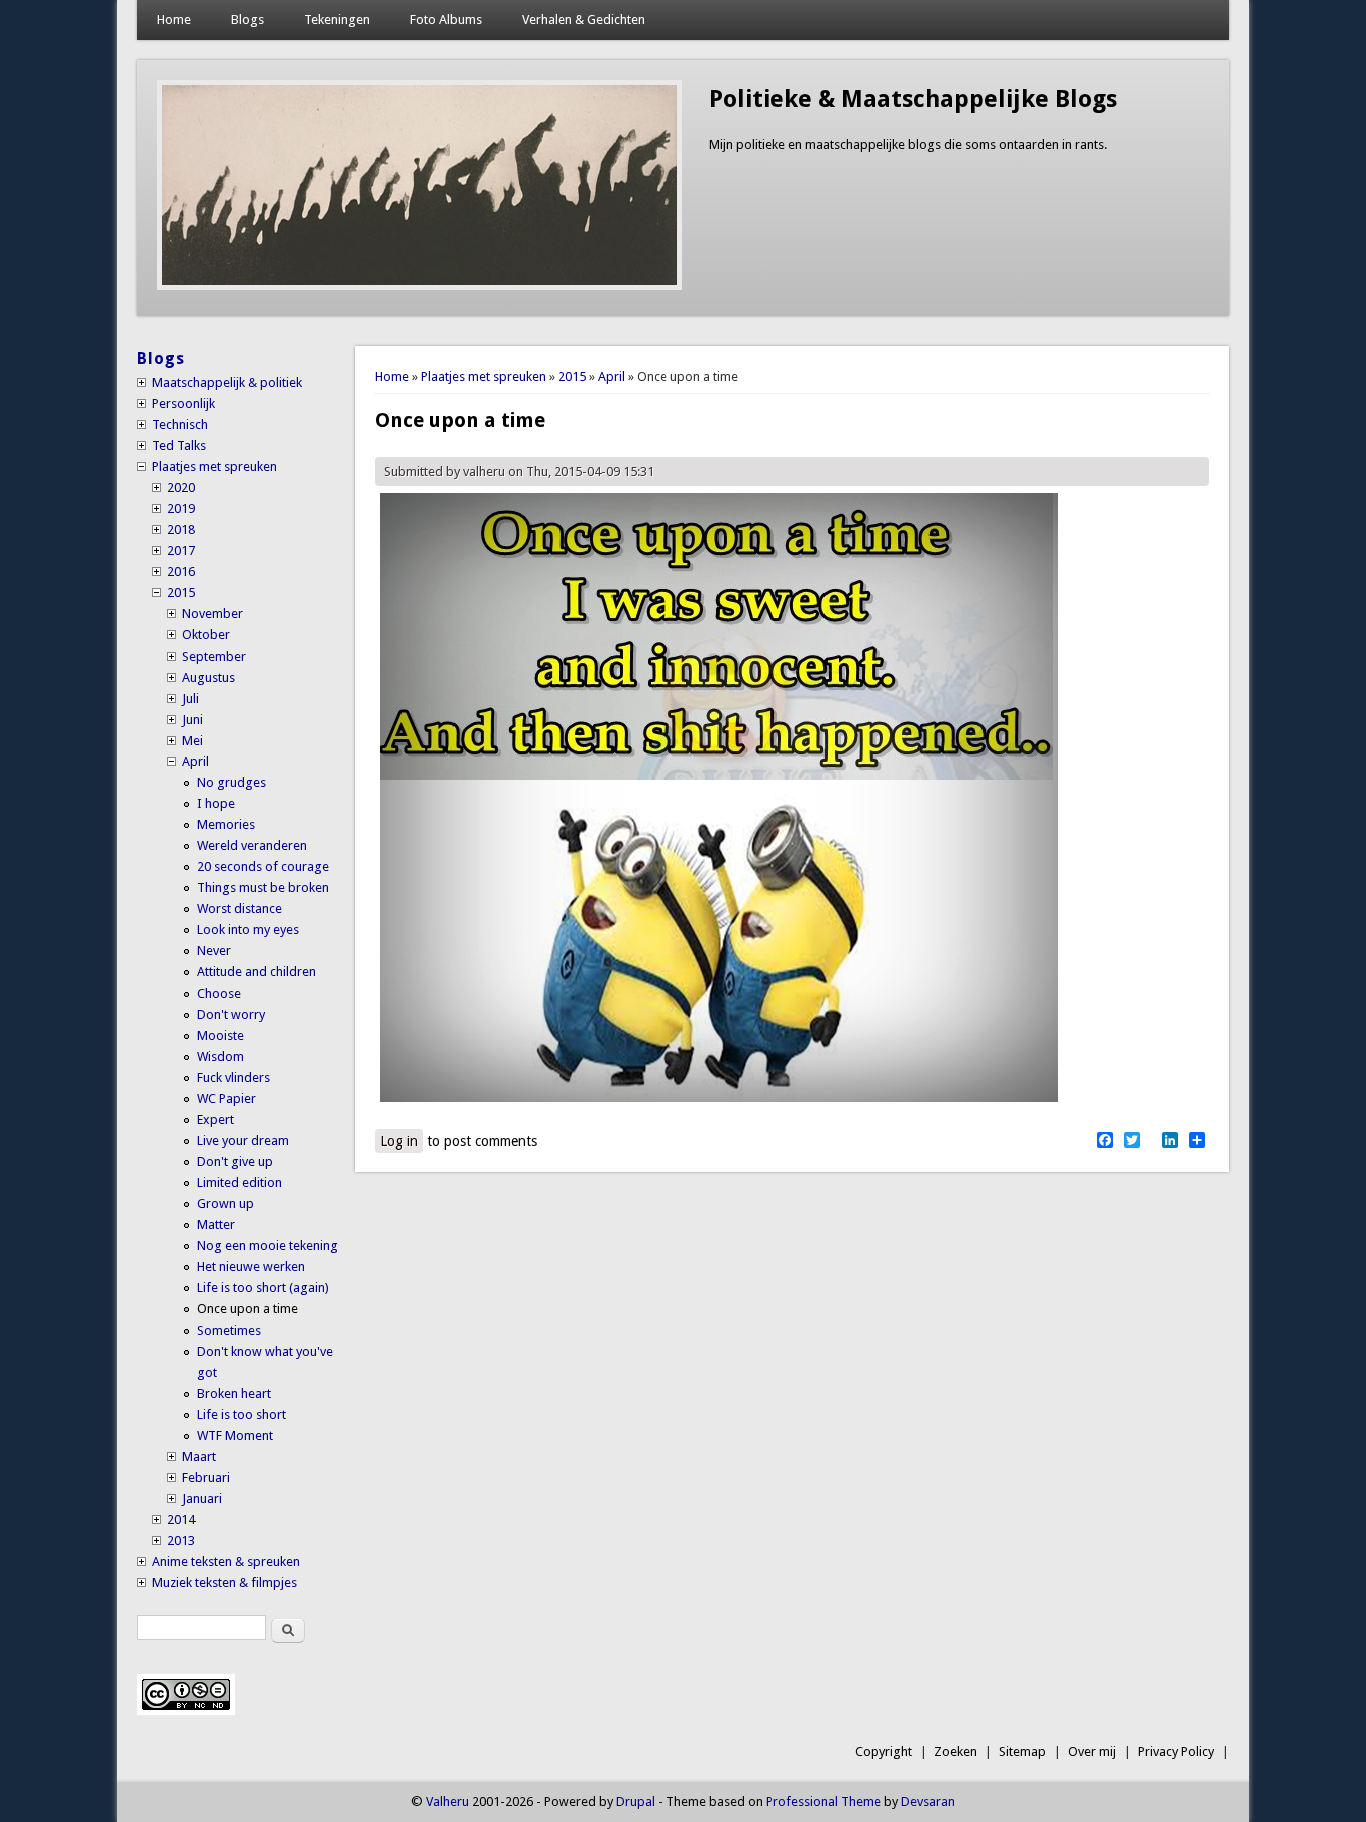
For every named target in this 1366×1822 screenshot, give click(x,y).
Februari (206, 1477)
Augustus (208, 677)
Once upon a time (247, 1308)
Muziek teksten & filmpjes (224, 1582)
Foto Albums (446, 19)
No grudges (231, 782)
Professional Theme (823, 1801)
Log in (399, 1141)
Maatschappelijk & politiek (227, 382)
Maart (199, 1456)
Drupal (635, 1801)
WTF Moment (235, 1435)
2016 (181, 571)
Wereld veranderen (252, 845)
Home (174, 19)
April (611, 376)
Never (214, 950)
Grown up (225, 1203)
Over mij (1092, 1751)
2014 (181, 1519)
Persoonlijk (183, 403)
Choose (219, 993)
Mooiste (220, 1035)
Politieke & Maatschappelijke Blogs (913, 99)
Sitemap (1022, 1751)
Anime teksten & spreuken (226, 1561)
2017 (181, 550)
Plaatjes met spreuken (483, 376)
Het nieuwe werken (251, 1266)
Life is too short (241, 1414)
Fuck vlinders (233, 1077)
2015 (572, 376)
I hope (216, 803)
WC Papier (226, 1098)
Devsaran (928, 1801)
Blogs (247, 19)
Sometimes (229, 1330)
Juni (192, 719)
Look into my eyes (248, 929)
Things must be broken (263, 887)
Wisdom (220, 1056)
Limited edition (239, 1182)
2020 (181, 487)
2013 (181, 1540)
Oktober (206, 634)
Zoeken (955, 1751)
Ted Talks (179, 445)
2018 (181, 529)
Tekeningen (337, 19)
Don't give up (235, 1161)
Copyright (883, 1751)
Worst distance (239, 908)
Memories (226, 824)
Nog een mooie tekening (267, 1245)
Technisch (180, 424)
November (212, 613)
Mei (192, 740)
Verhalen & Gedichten (583, 19)
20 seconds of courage (263, 866)
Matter (216, 1224)
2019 (181, 508)
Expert (215, 1119)
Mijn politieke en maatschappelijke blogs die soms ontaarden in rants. (908, 144)
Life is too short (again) (263, 1287)
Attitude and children (256, 971)
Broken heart (234, 1393)
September (214, 656)
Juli (190, 698)
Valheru (447, 1801)
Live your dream (243, 1140)
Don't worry (231, 1014)
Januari (202, 1498)
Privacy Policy (1176, 1751)
